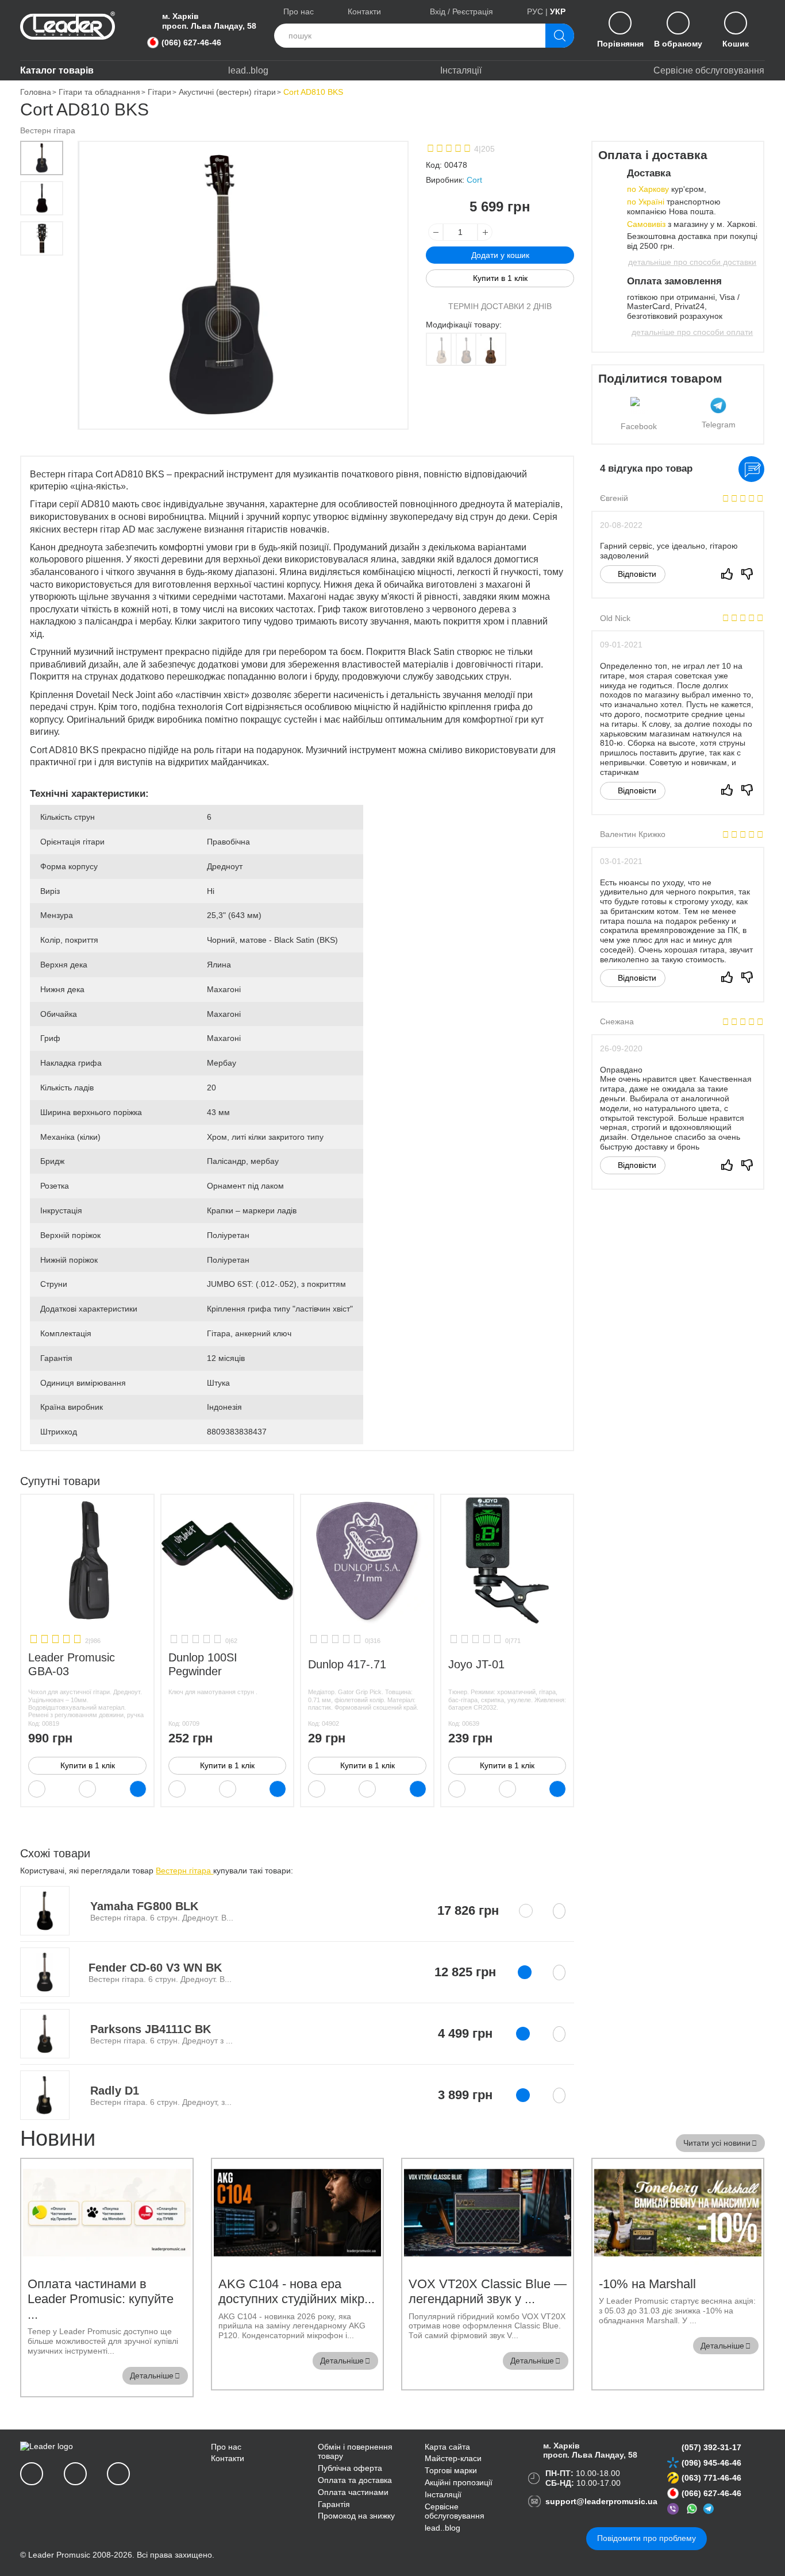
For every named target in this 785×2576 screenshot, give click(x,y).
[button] (42, 158)
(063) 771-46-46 (711, 2478)
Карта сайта (447, 2447)
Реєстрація (473, 11)
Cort (474, 180)
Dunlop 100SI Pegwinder (203, 1664)
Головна (36, 92)
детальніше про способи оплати (692, 332)
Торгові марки (451, 2470)
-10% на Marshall (647, 2284)
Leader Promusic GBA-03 (72, 1664)
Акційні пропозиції (459, 2482)
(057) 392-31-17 (711, 2447)
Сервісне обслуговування (709, 70)
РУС (535, 11)
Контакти (364, 11)
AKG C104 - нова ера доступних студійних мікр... (297, 2291)
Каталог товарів (57, 70)
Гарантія (334, 2504)
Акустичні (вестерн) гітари (227, 92)
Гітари (159, 92)
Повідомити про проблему (647, 2538)
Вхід (438, 11)
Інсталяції (461, 70)
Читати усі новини (717, 2143)
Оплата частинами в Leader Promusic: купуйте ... (101, 2299)
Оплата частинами (353, 2492)
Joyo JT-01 (476, 1664)
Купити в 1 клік (88, 1765)
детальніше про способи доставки (692, 262)
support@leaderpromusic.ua (601, 2501)
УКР (558, 11)
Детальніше (152, 2376)
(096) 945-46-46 (711, 2463)
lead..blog (248, 70)
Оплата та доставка (355, 2480)
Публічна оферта (350, 2468)
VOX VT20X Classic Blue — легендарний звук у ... (488, 2291)
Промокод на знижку (356, 2516)
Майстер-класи (453, 2458)
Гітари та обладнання (99, 92)
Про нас (299, 11)
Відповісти (636, 574)
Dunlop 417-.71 (347, 1664)
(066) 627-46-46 (193, 43)
